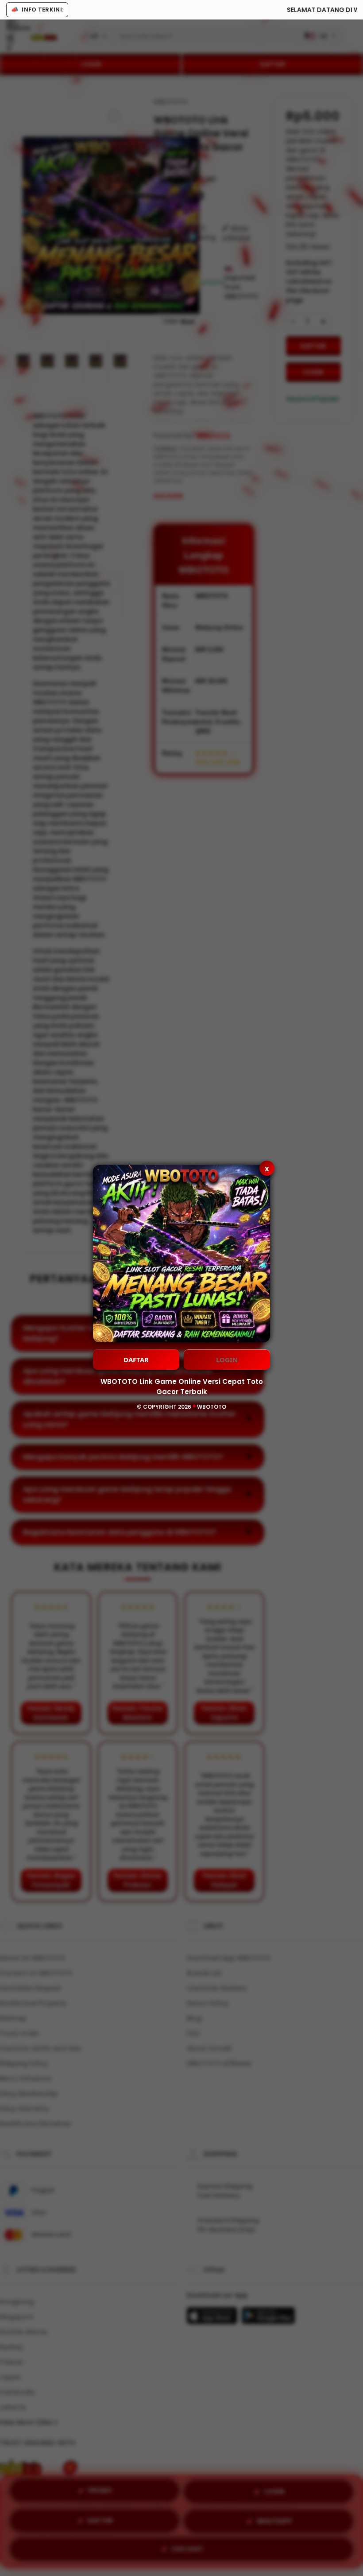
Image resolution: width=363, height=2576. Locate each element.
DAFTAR (136, 1360)
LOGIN (227, 1360)
